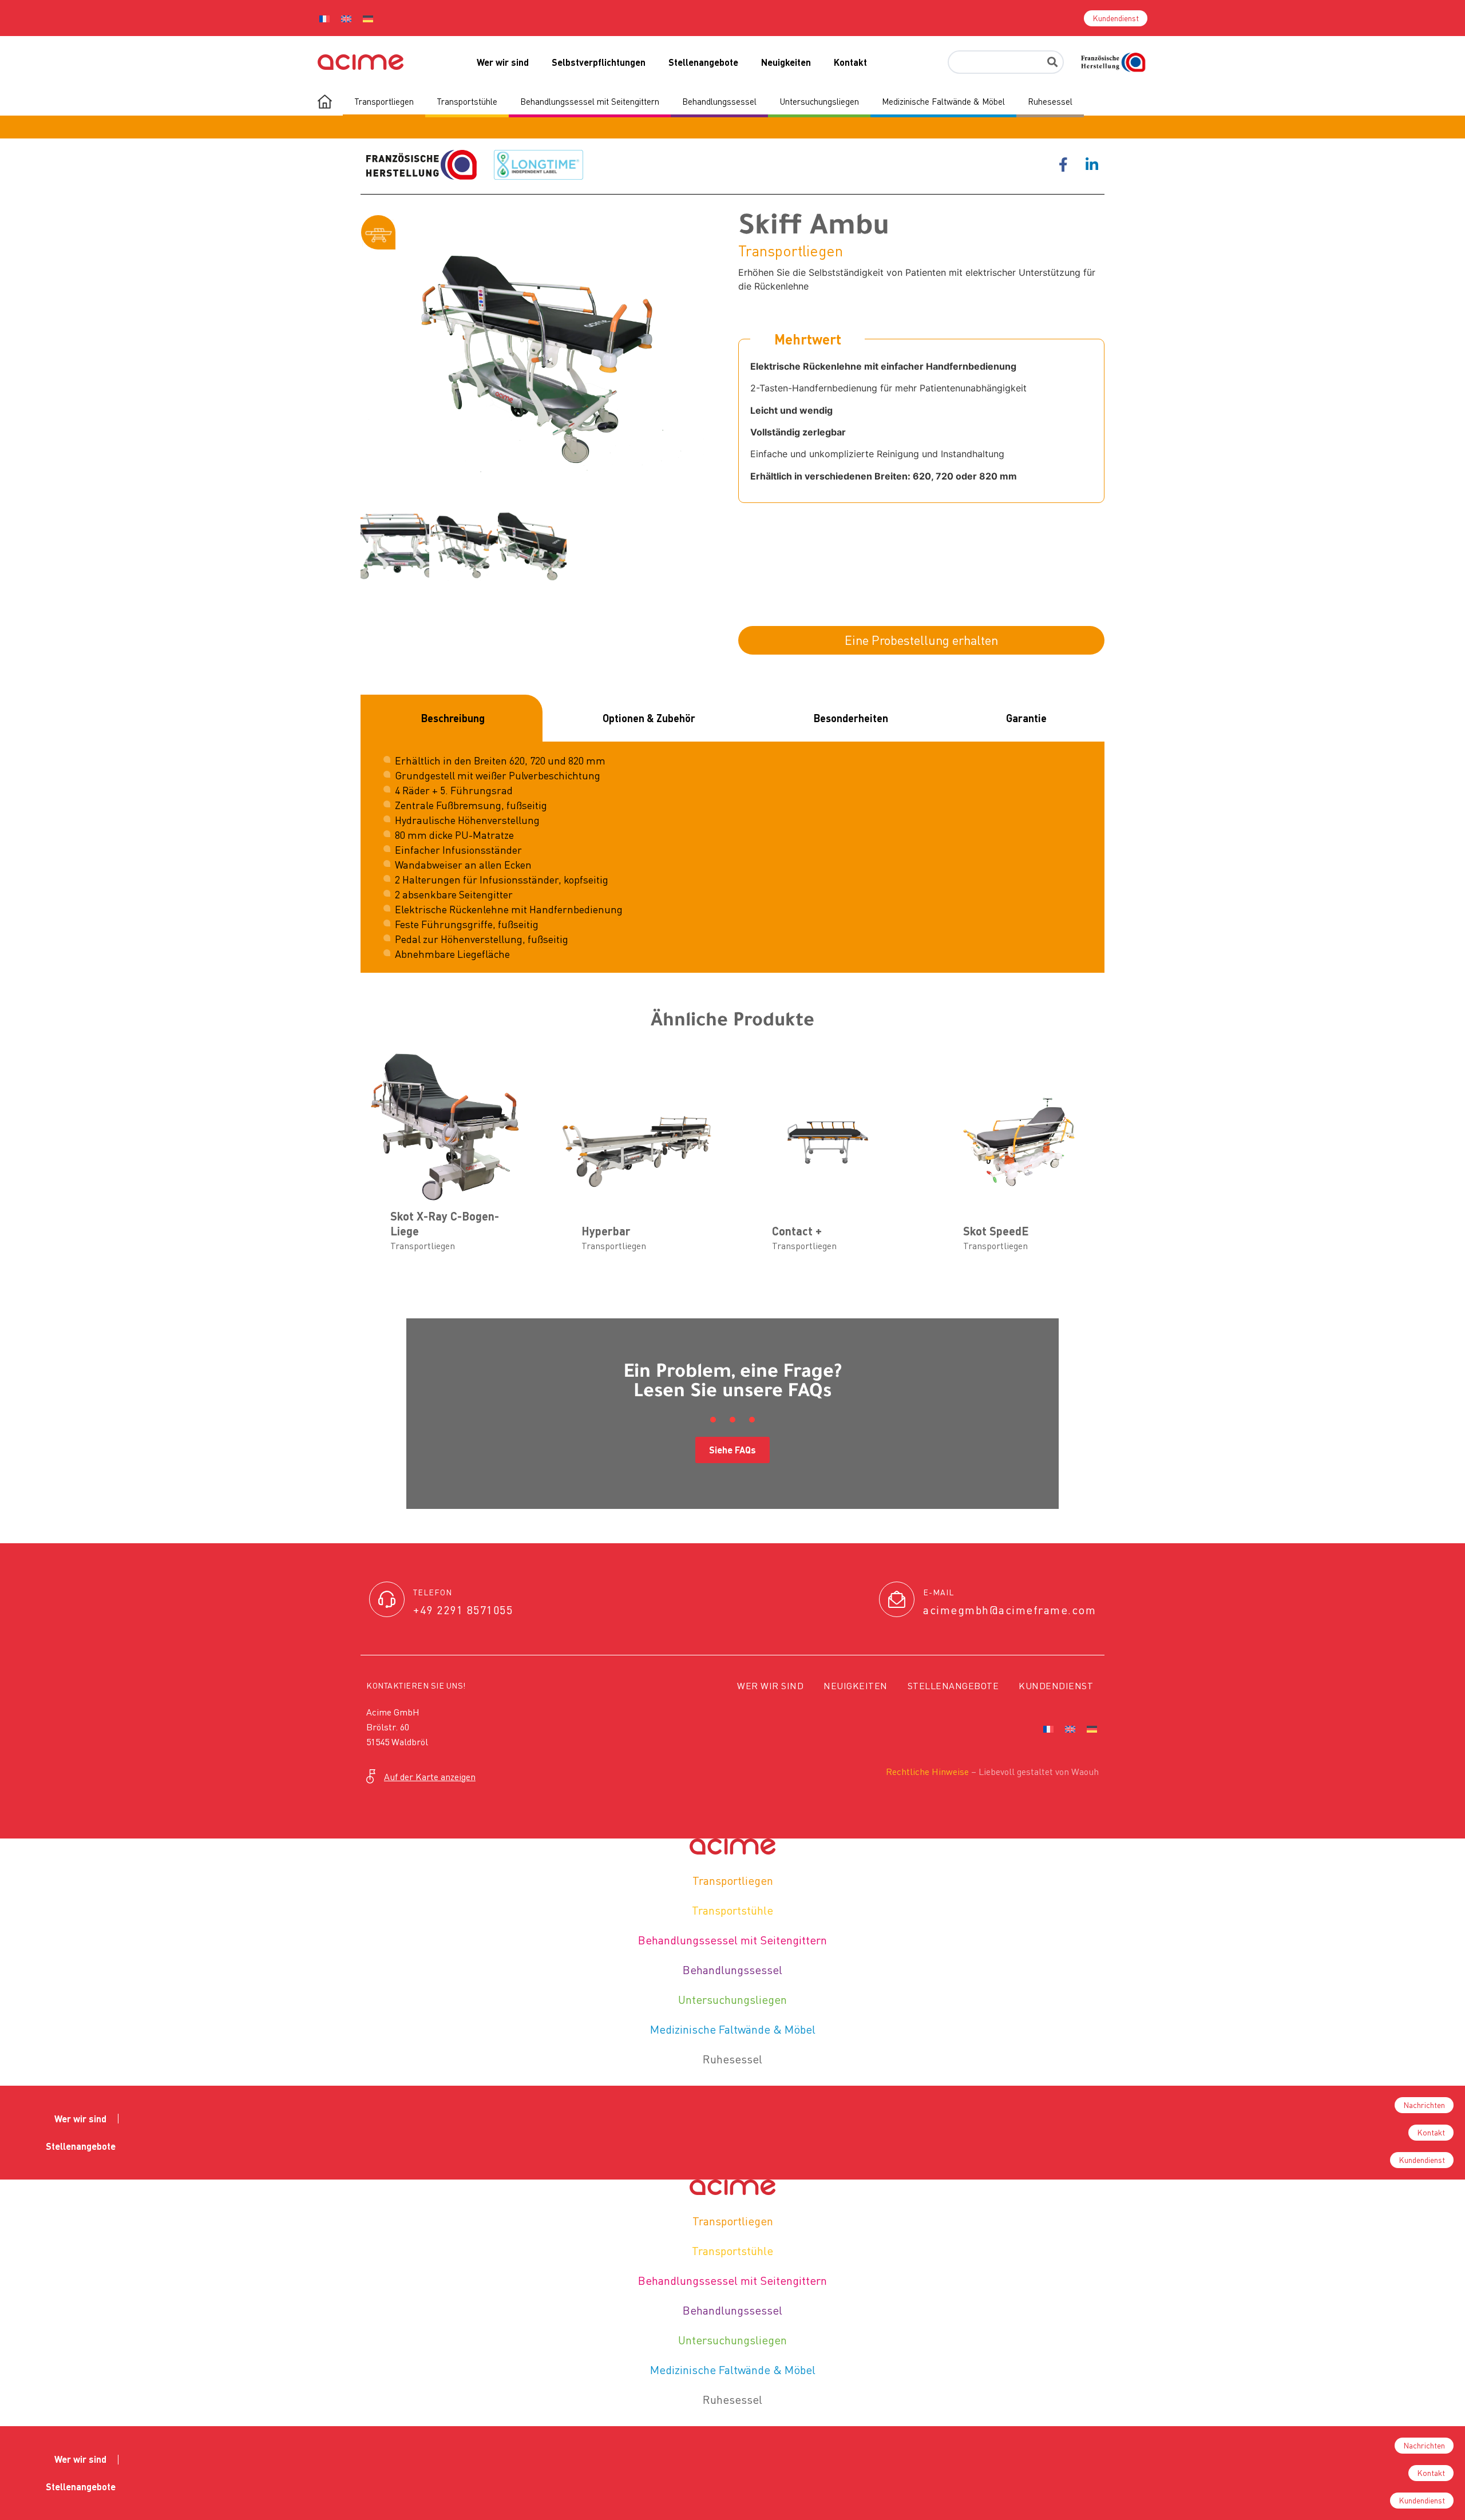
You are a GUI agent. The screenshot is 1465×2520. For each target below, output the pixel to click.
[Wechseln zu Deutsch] (368, 18)
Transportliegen (733, 1881)
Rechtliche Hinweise (927, 1772)
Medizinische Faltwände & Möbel (733, 2029)
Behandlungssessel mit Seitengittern (732, 1940)
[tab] (452, 718)
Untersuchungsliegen (732, 2000)
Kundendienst (1056, 1686)
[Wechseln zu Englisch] (346, 18)
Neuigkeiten (786, 62)
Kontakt (850, 62)
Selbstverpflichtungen (599, 62)
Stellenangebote (703, 62)
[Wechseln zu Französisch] (324, 18)
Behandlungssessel (732, 1970)
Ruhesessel (732, 2059)
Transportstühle (732, 1910)
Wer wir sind (503, 62)
